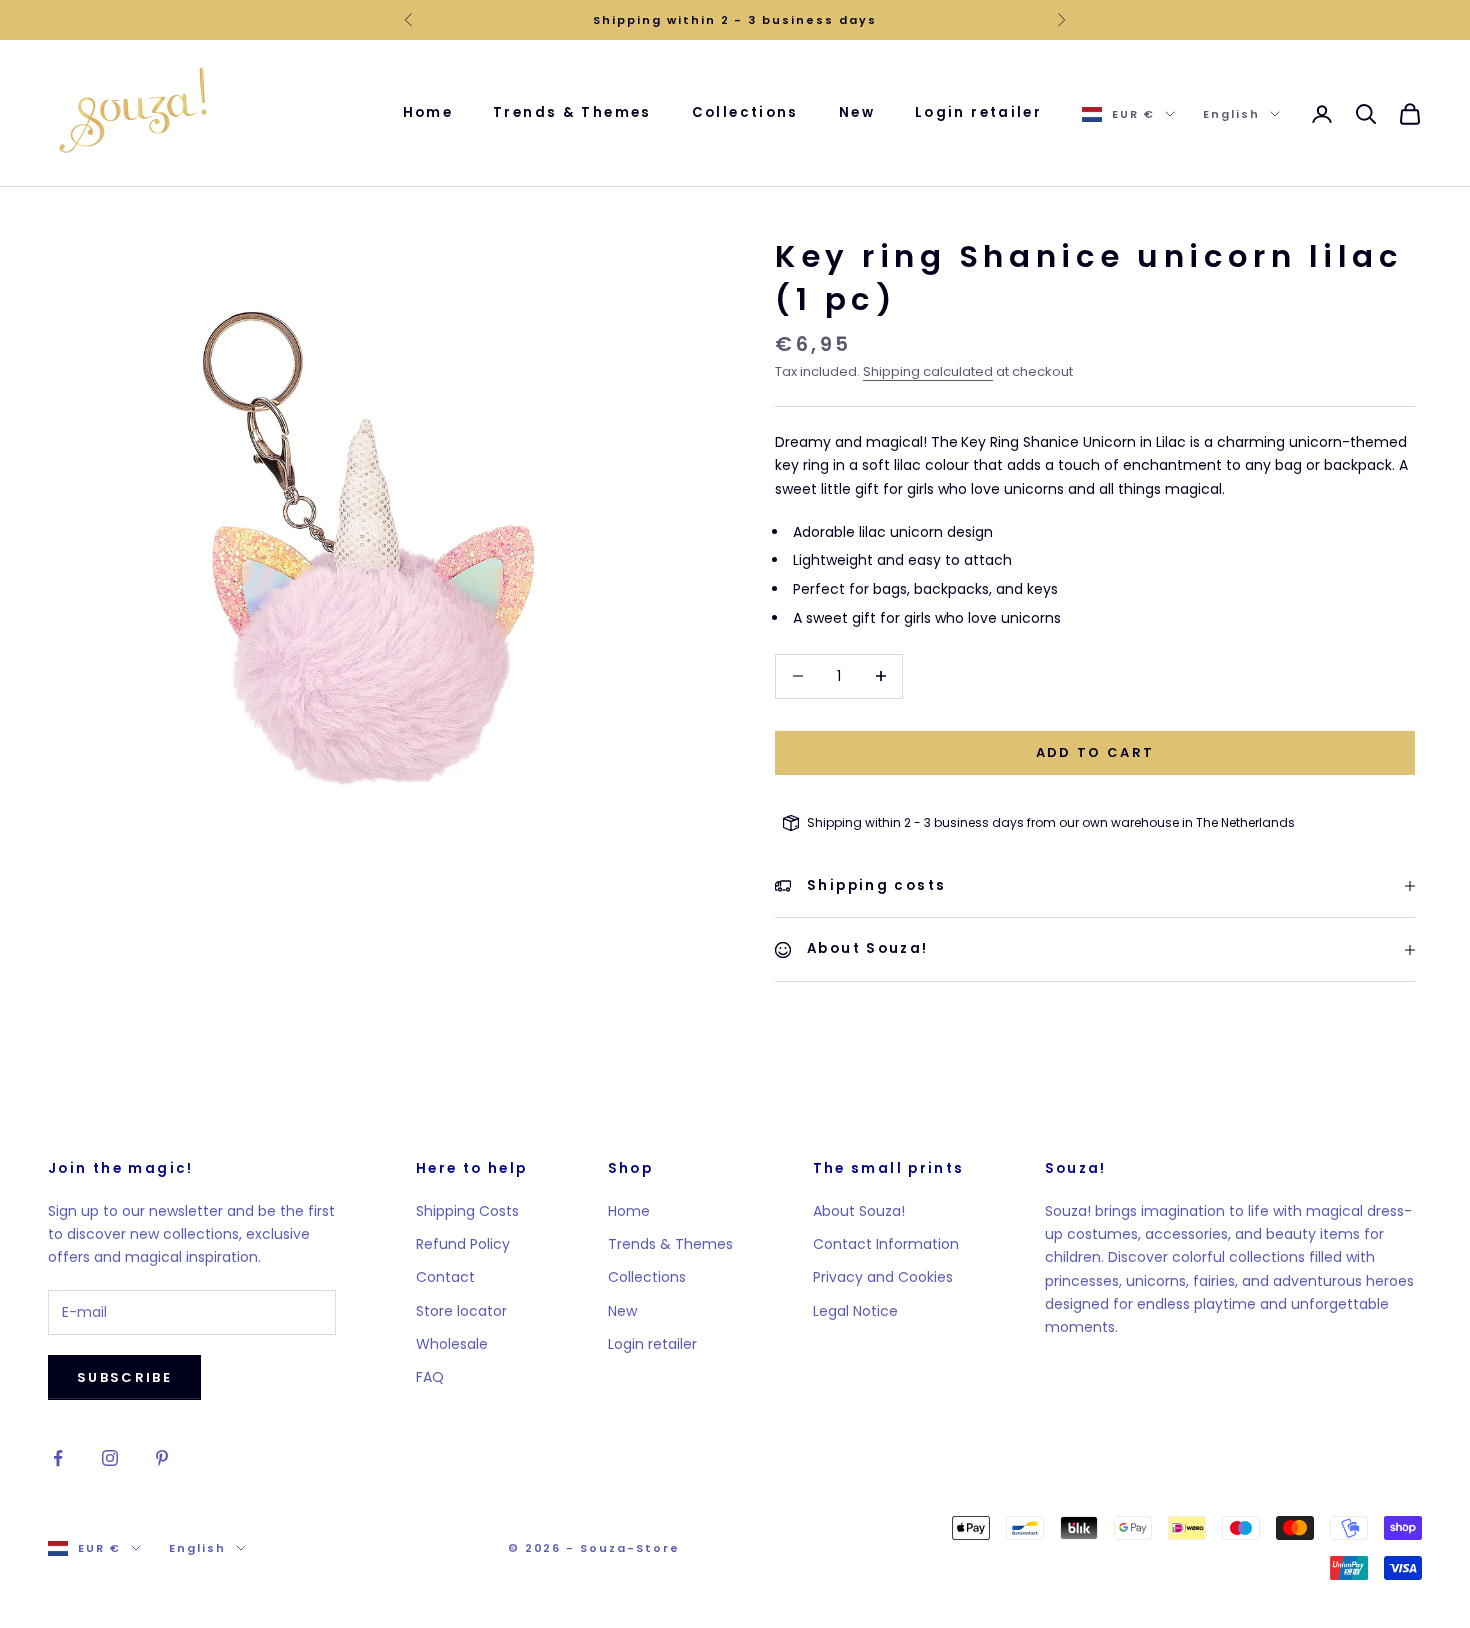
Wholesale (452, 1344)
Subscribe (124, 1377)
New (857, 112)
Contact (445, 1277)
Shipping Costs (467, 1211)
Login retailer (978, 112)
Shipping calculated (928, 371)
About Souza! (859, 1211)
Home (428, 112)
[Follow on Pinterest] (162, 1458)
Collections (745, 112)
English (1231, 114)
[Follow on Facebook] (58, 1458)
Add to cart (1095, 752)
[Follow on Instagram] (110, 1458)
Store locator (461, 1311)
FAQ (430, 1377)
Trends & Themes (572, 112)
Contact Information (886, 1244)
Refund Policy (463, 1244)
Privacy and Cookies (883, 1277)
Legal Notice (855, 1311)
